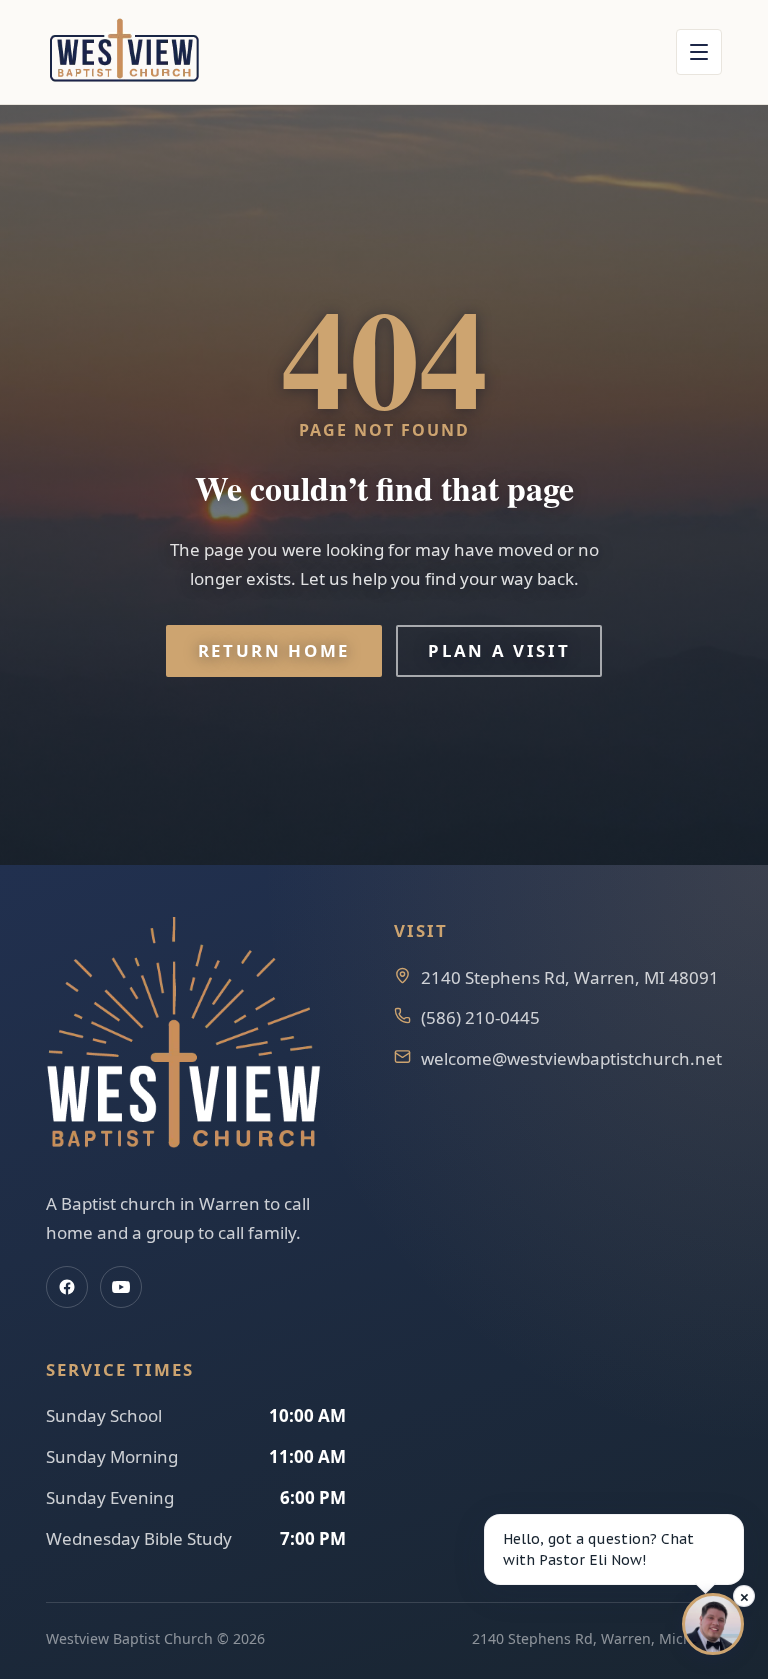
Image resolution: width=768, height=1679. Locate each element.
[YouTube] (121, 1287)
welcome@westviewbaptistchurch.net (571, 1058)
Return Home (274, 650)
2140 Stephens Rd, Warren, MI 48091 (570, 977)
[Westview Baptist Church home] (124, 51)
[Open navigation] (699, 52)
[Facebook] (67, 1287)
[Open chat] (713, 1624)
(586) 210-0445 (480, 1017)
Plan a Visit (499, 650)
